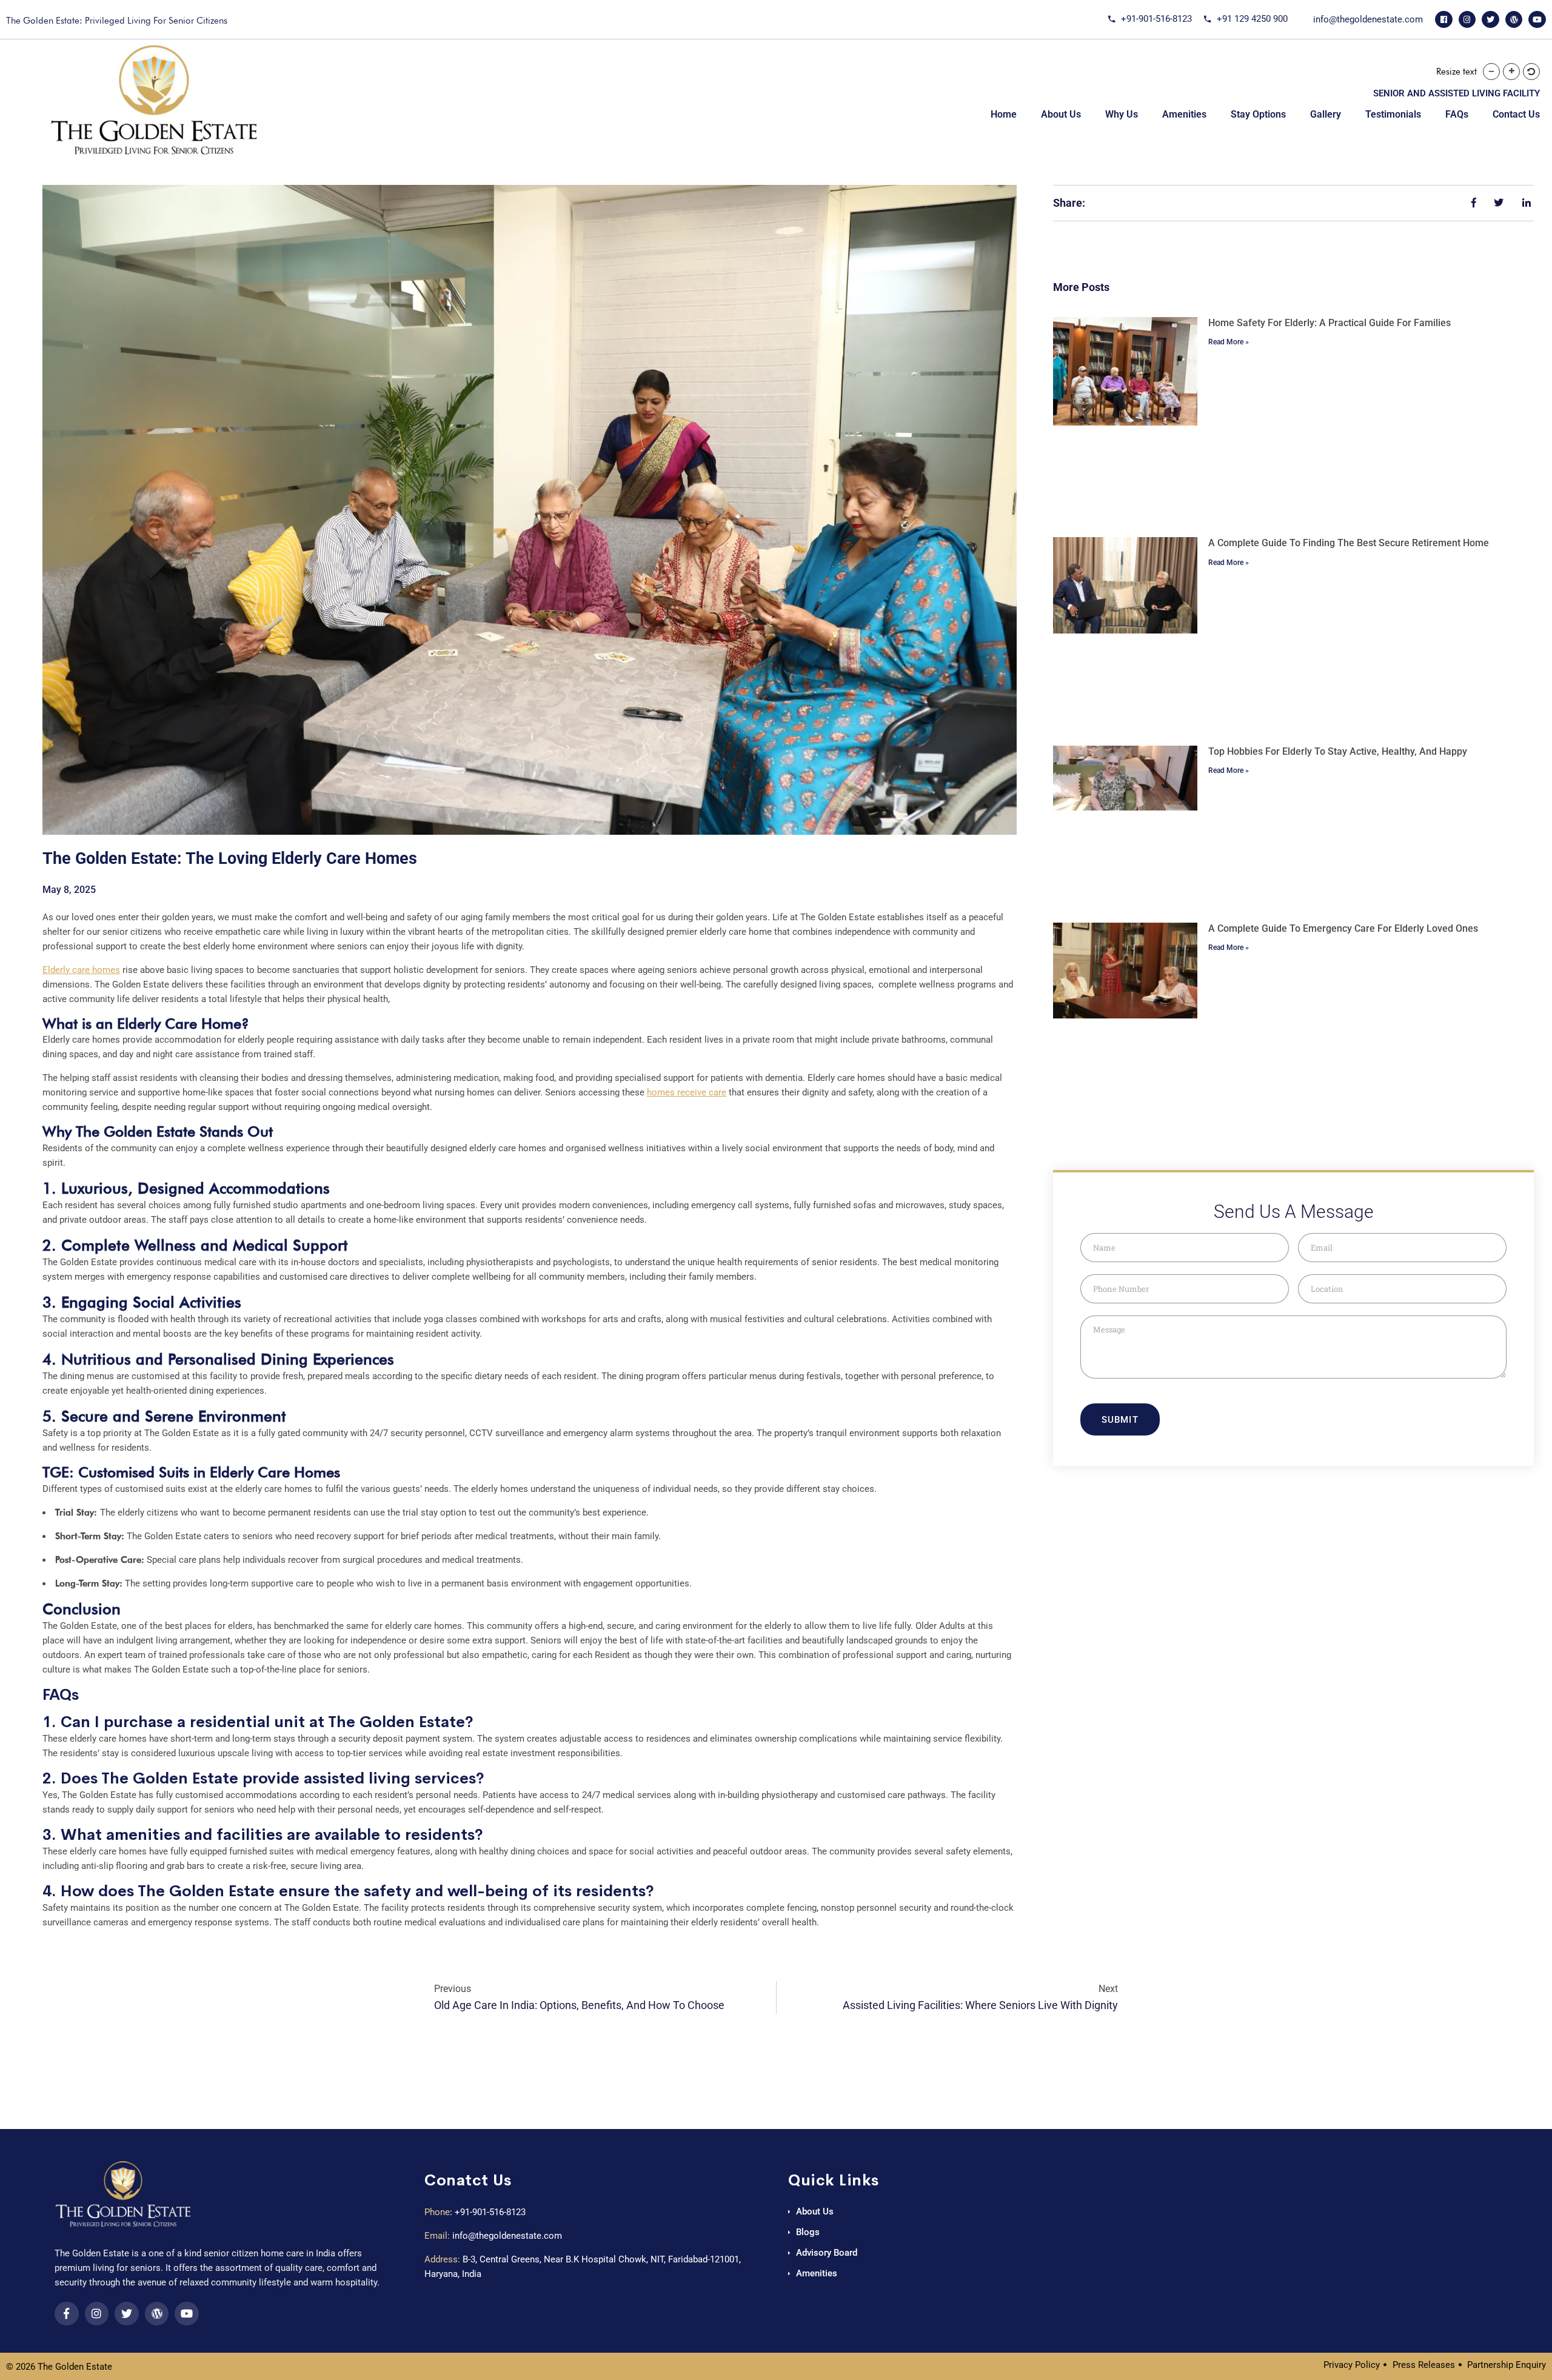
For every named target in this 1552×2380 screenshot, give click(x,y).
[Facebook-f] (67, 2314)
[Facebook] (1444, 20)
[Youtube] (1537, 20)
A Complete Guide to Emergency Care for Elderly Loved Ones (1343, 928)
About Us (1061, 114)
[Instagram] (1467, 20)
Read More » (1229, 342)
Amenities (1184, 114)
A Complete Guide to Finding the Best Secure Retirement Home (1349, 543)
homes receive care (687, 1092)
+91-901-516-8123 (490, 2212)
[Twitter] (1490, 20)
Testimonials (1393, 114)
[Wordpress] (1514, 20)
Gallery (1326, 114)
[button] (1491, 72)
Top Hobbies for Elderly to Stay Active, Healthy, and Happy (1338, 751)
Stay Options (1258, 114)
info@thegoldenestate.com (507, 2236)
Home (1004, 114)
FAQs (1457, 114)
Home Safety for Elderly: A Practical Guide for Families (1330, 323)
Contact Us (1516, 114)
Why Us (1122, 114)
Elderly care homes (81, 970)
